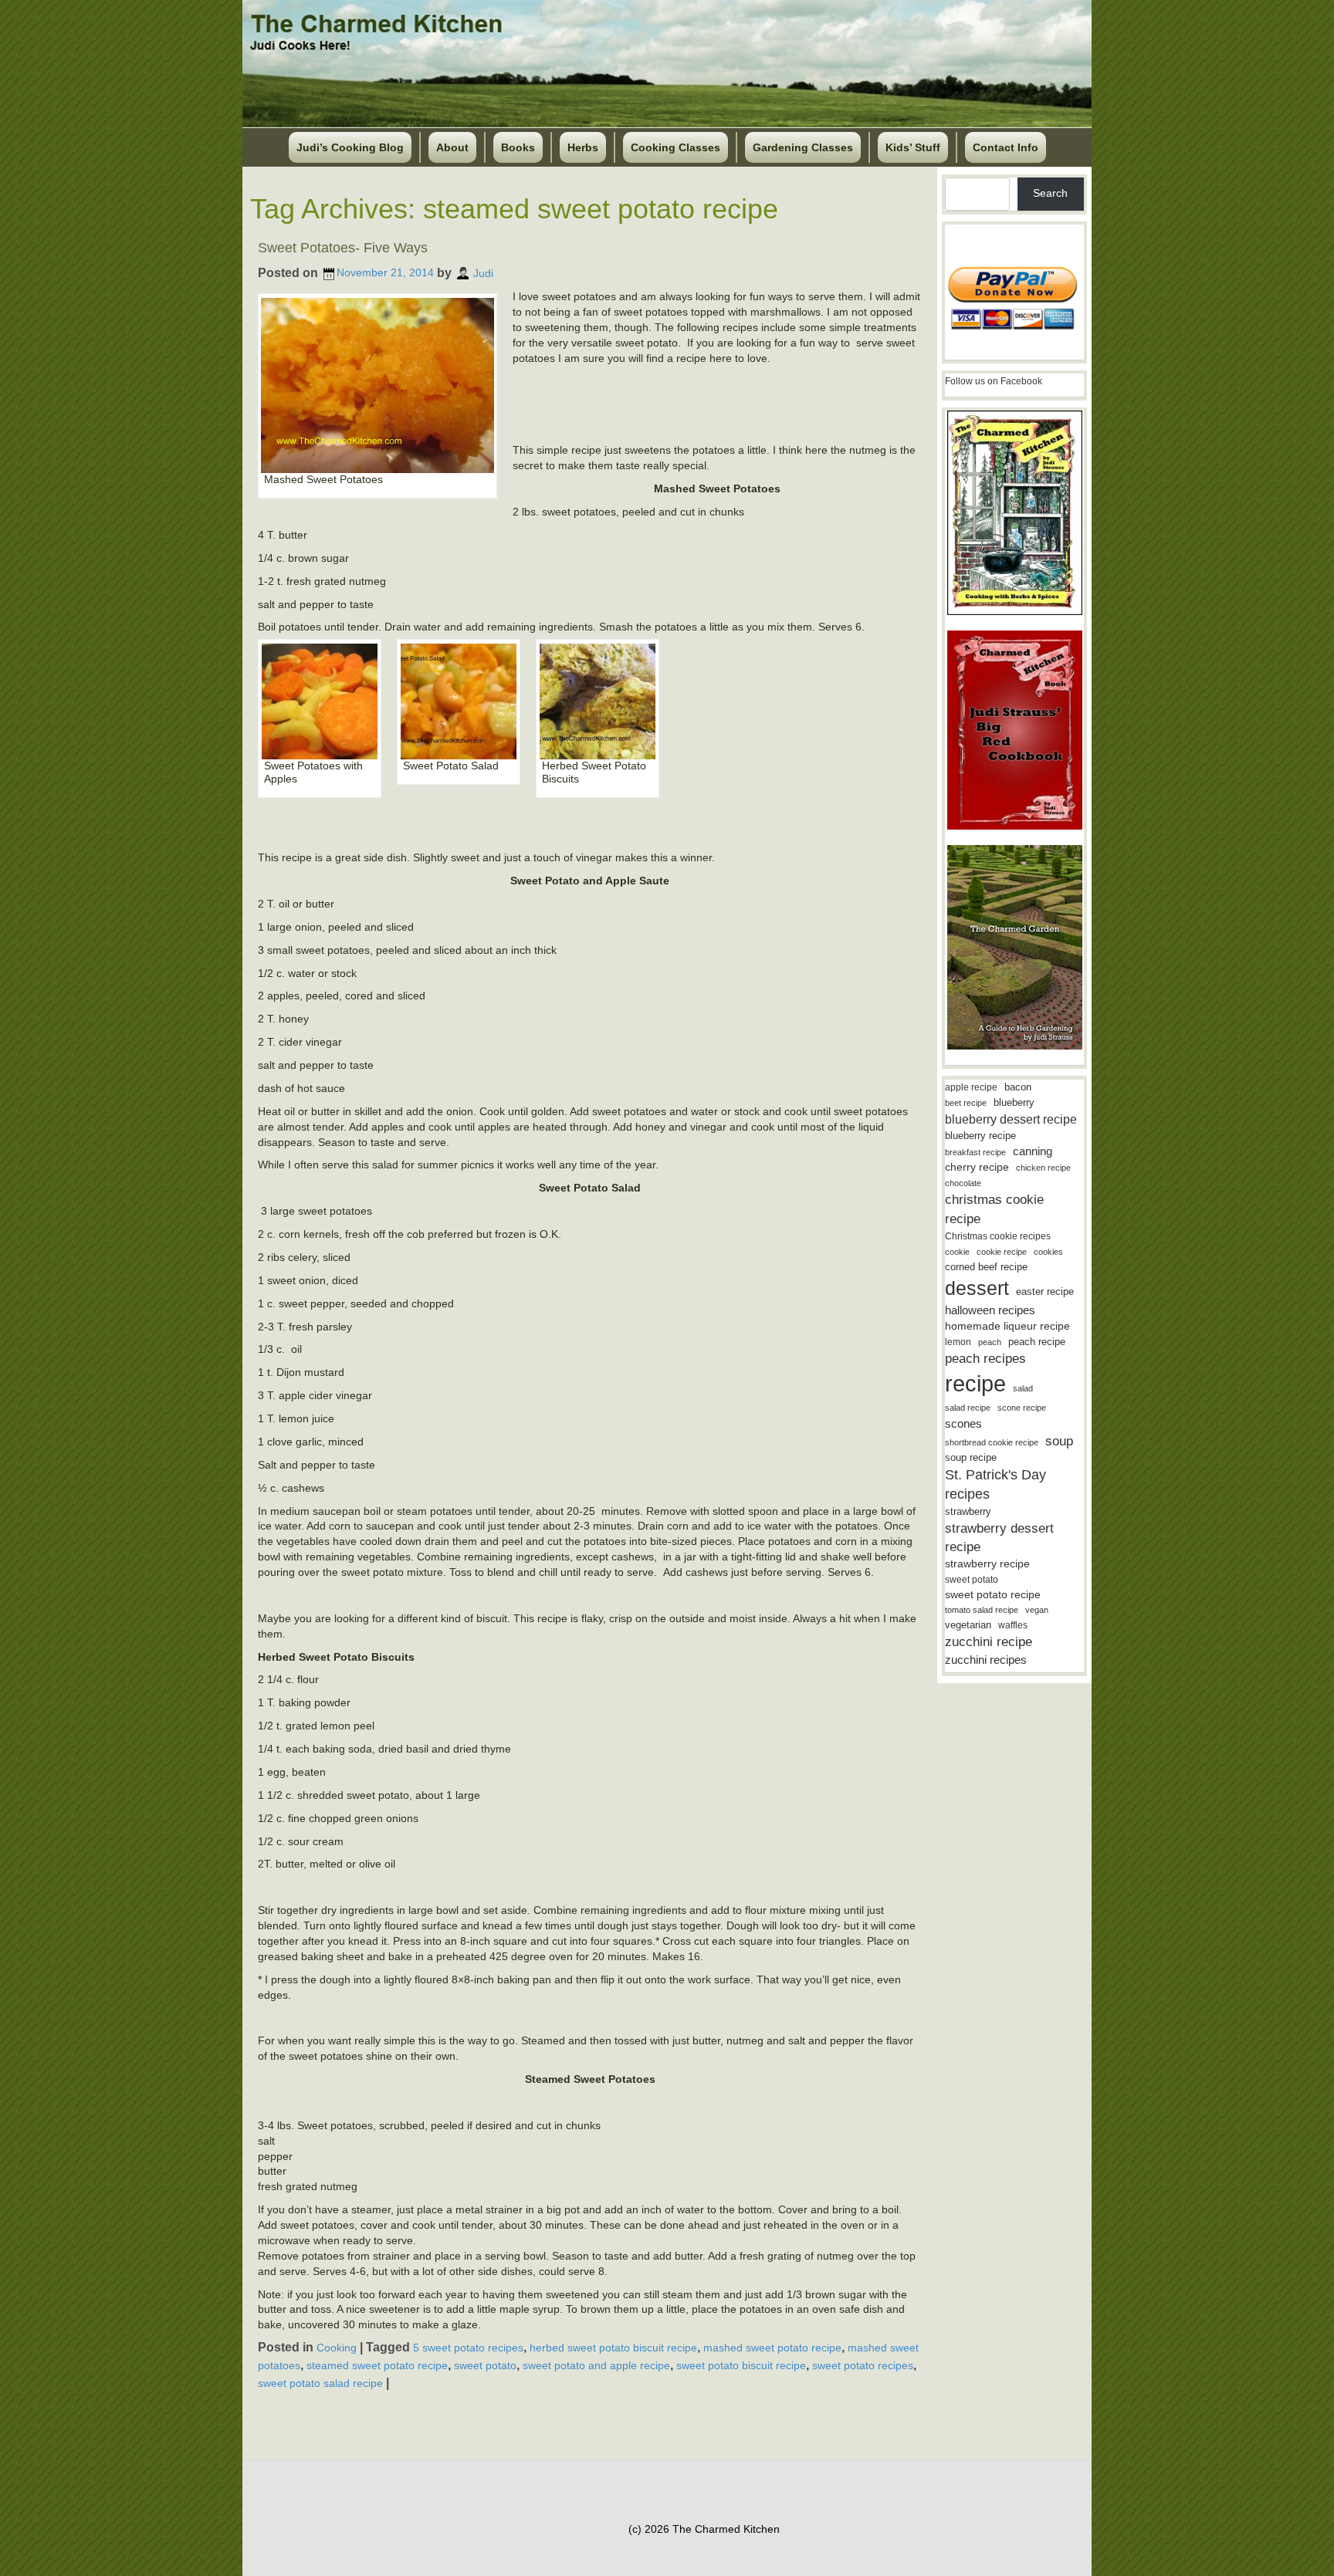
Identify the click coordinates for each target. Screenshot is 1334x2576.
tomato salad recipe (982, 1610)
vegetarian (968, 1625)
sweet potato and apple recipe (596, 2365)
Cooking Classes (675, 147)
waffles (1013, 1625)
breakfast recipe (975, 1152)
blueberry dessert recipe (1011, 1119)
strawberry (968, 1511)
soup (1059, 1441)
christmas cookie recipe (994, 1209)
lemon (958, 1342)
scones (963, 1423)
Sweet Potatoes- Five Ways (343, 248)
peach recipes (985, 1359)
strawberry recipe (987, 1564)
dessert (977, 1288)
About (452, 147)
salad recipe (968, 1408)
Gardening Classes (803, 147)
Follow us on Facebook (994, 381)
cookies (1048, 1252)
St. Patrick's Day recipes (995, 1484)
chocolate (963, 1183)
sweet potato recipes (863, 2365)
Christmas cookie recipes (998, 1236)
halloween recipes (990, 1310)
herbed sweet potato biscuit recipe (613, 2348)
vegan (1037, 1610)
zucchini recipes (986, 1660)
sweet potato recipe (993, 1595)
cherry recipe (977, 1167)
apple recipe (971, 1087)
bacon (1018, 1087)
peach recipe (1037, 1342)
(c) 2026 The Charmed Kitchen (704, 2529)
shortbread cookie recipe (992, 1442)
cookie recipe (1002, 1252)
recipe (975, 1383)
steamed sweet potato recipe (377, 2365)
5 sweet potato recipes (468, 2348)
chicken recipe (1043, 1168)
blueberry (1014, 1102)
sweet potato (485, 2365)
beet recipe (966, 1103)
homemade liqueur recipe (1007, 1326)
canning (1033, 1151)
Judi (483, 272)
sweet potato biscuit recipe (741, 2365)
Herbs (583, 147)
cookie (957, 1252)
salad (1023, 1388)
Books (518, 147)
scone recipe (1022, 1408)
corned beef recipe (986, 1267)
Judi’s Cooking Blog (350, 147)
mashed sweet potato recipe (772, 2348)
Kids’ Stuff (913, 147)
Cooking (337, 2348)
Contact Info (1006, 147)
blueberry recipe (980, 1136)
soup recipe (971, 1457)
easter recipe (1045, 1291)
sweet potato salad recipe (320, 2382)
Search (1050, 193)
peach (990, 1342)
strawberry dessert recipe (999, 1538)
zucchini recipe (989, 1642)
